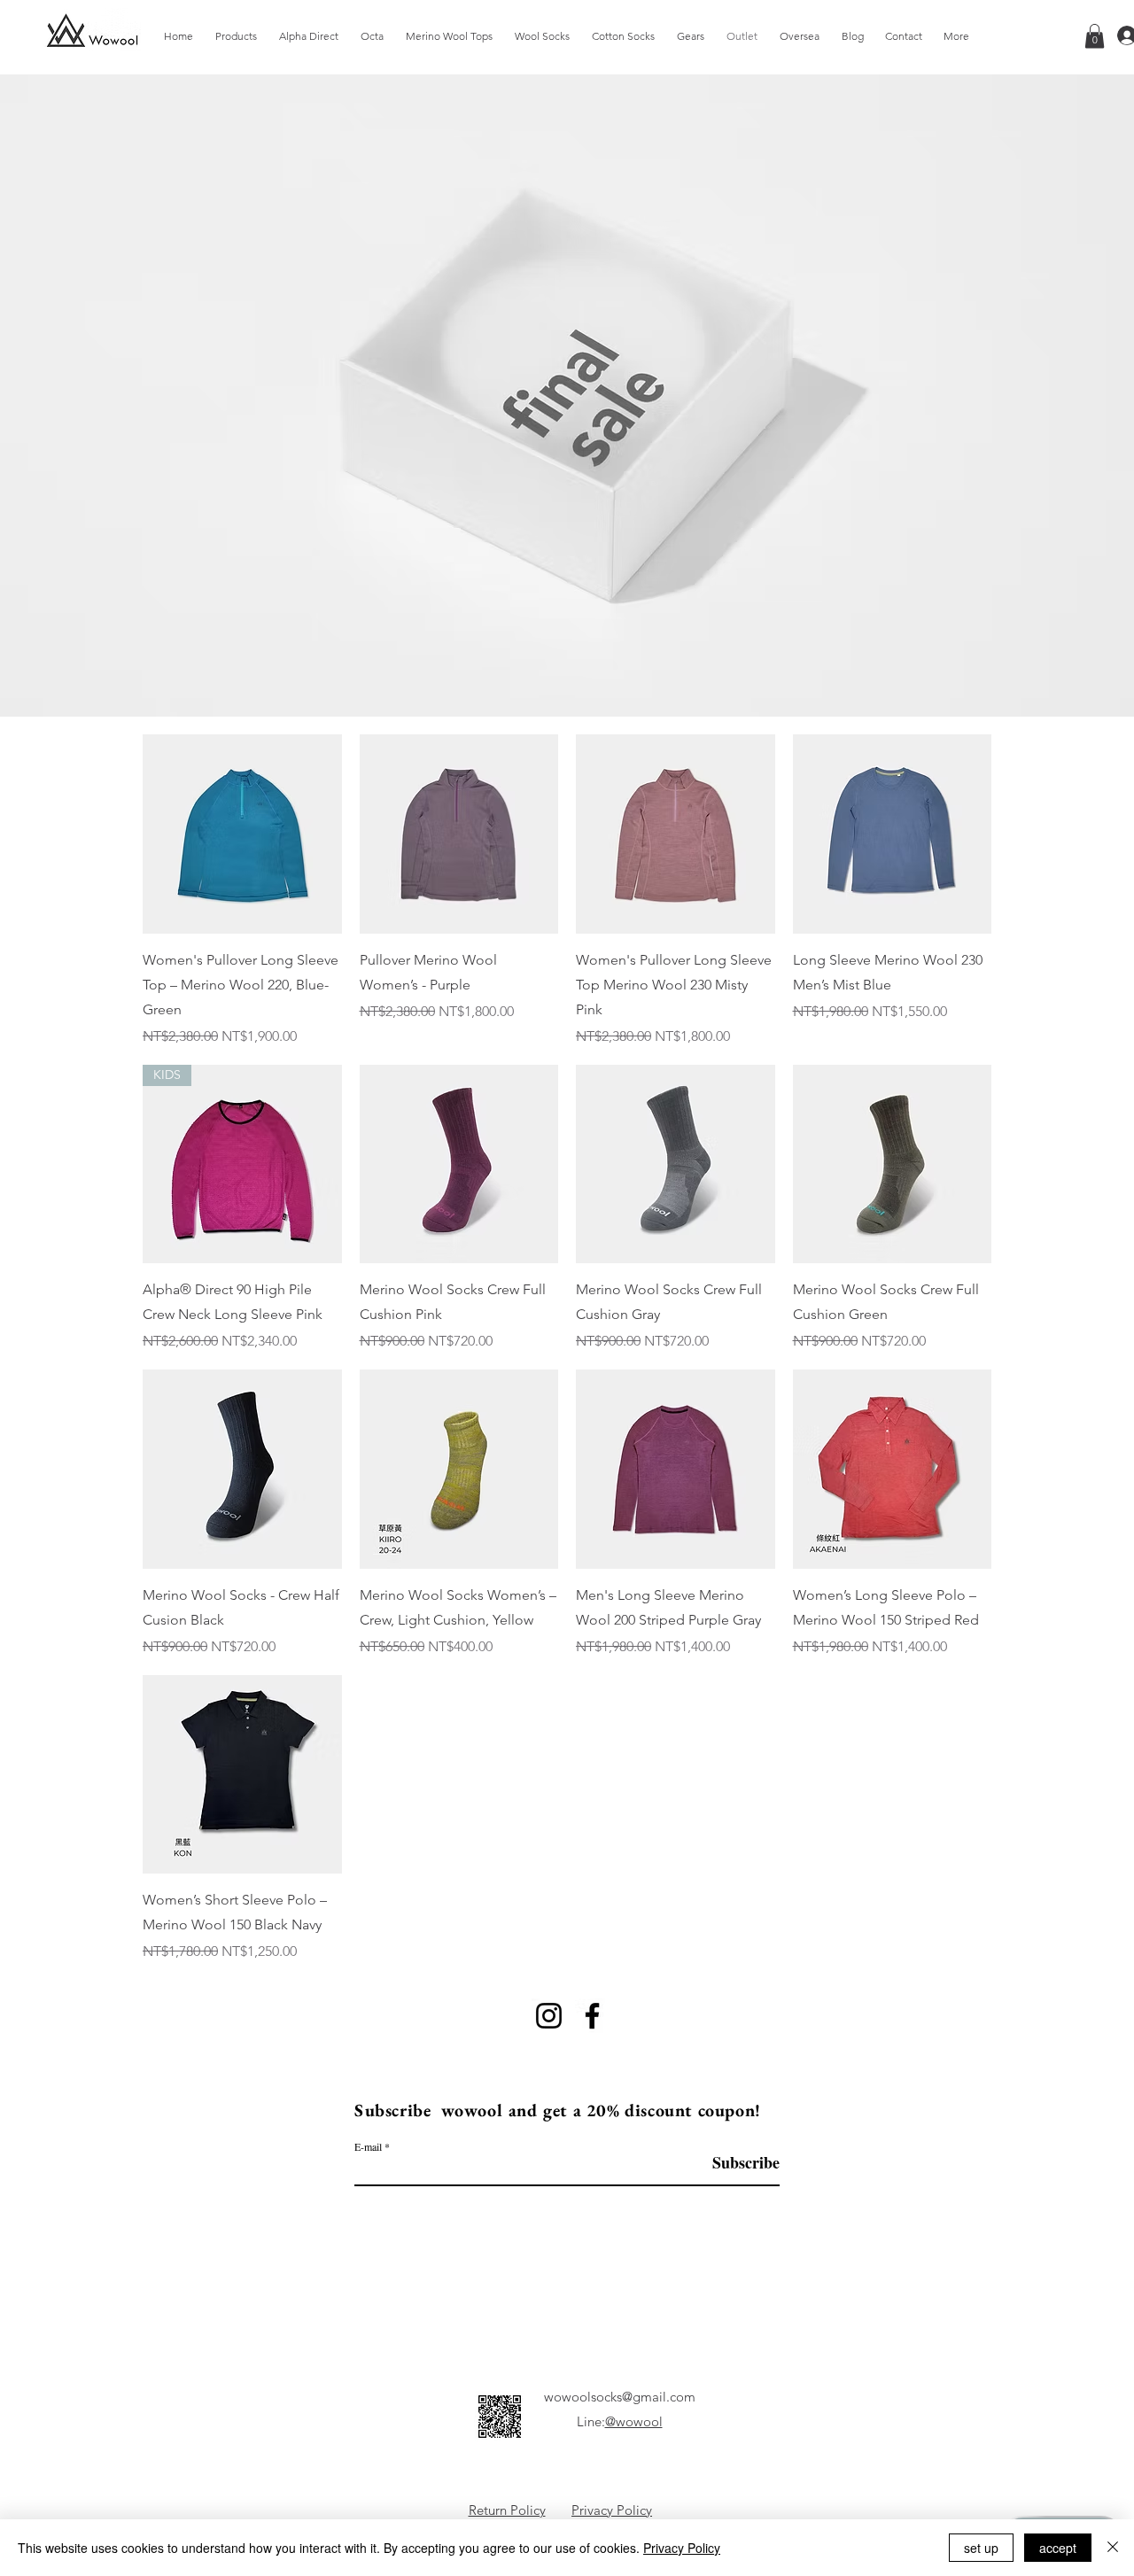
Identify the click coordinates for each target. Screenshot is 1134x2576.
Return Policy (507, 2510)
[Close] (1113, 2548)
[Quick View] (242, 834)
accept (1058, 2548)
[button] (1095, 36)
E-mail (368, 2146)
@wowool (634, 2421)
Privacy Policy (612, 2510)
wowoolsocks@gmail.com (620, 2397)
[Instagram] (549, 2016)
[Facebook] (592, 2016)
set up (981, 2548)
